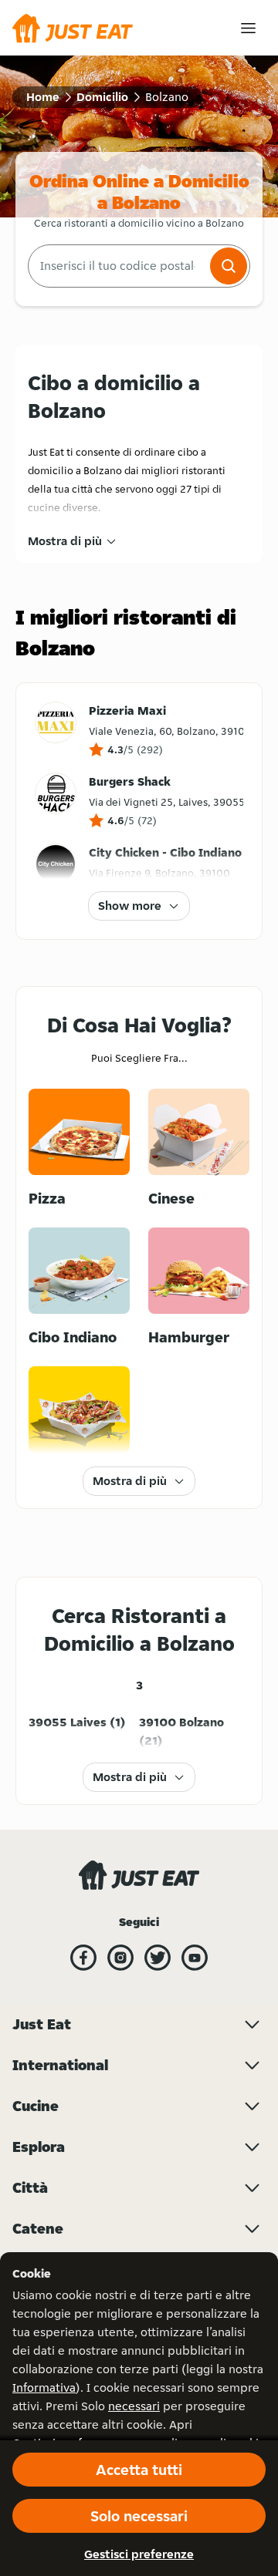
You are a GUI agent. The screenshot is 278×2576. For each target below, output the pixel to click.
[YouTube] (195, 1958)
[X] (158, 1958)
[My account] (248, 28)
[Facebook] (83, 1958)
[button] (229, 266)
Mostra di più (65, 541)
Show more (130, 906)
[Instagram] (120, 1958)
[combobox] (117, 266)
